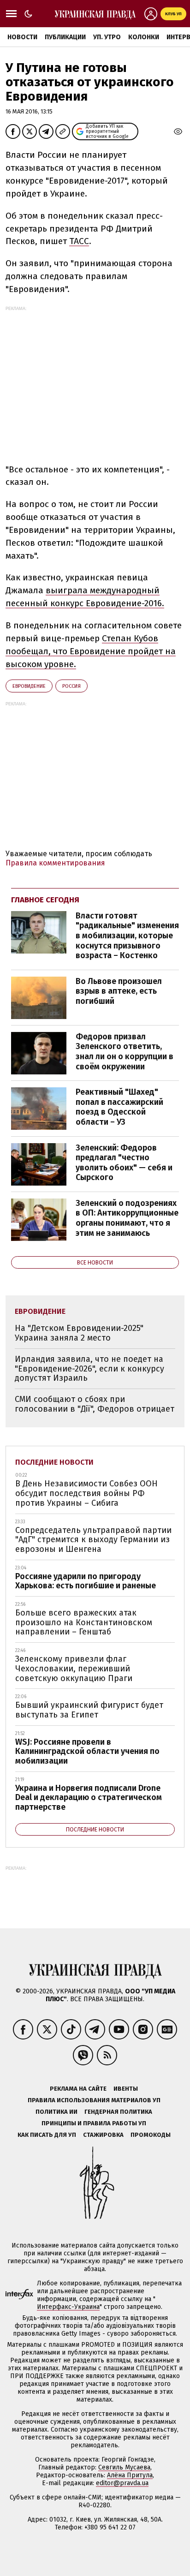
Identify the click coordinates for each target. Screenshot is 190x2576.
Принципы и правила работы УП (94, 2123)
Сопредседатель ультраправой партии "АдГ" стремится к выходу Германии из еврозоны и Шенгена (93, 1540)
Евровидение (29, 686)
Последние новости (54, 1462)
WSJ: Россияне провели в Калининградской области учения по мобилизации (87, 1751)
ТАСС (79, 241)
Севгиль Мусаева (124, 2467)
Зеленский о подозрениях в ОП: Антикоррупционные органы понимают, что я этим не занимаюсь (127, 1218)
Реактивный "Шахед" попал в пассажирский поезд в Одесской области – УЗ (119, 1107)
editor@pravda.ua (122, 2483)
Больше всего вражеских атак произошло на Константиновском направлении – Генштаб (84, 1622)
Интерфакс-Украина (68, 2307)
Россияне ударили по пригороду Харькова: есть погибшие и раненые (86, 1581)
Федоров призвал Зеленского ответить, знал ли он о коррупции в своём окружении (125, 1052)
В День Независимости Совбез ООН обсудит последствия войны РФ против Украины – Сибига (86, 1493)
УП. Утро (107, 37)
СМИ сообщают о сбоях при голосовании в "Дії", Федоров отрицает (95, 1404)
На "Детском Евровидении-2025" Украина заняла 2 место (79, 1333)
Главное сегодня (45, 900)
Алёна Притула (130, 2475)
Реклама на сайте (78, 2089)
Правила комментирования (55, 863)
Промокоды (151, 2135)
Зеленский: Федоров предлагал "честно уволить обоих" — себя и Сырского (124, 1163)
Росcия (71, 686)
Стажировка (103, 2135)
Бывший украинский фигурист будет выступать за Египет (89, 1710)
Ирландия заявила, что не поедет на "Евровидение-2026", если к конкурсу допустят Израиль (89, 1368)
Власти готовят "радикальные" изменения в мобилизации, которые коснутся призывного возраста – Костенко (127, 936)
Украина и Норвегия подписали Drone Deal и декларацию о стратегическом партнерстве (89, 1798)
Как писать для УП (47, 2135)
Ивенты (126, 2089)
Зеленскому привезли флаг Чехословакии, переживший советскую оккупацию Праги (74, 1668)
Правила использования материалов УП (94, 2100)
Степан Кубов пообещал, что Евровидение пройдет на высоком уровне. (91, 651)
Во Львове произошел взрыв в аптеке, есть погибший (119, 991)
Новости (22, 37)
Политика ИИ (56, 2112)
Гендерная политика (118, 2112)
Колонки (144, 37)
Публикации (65, 37)
